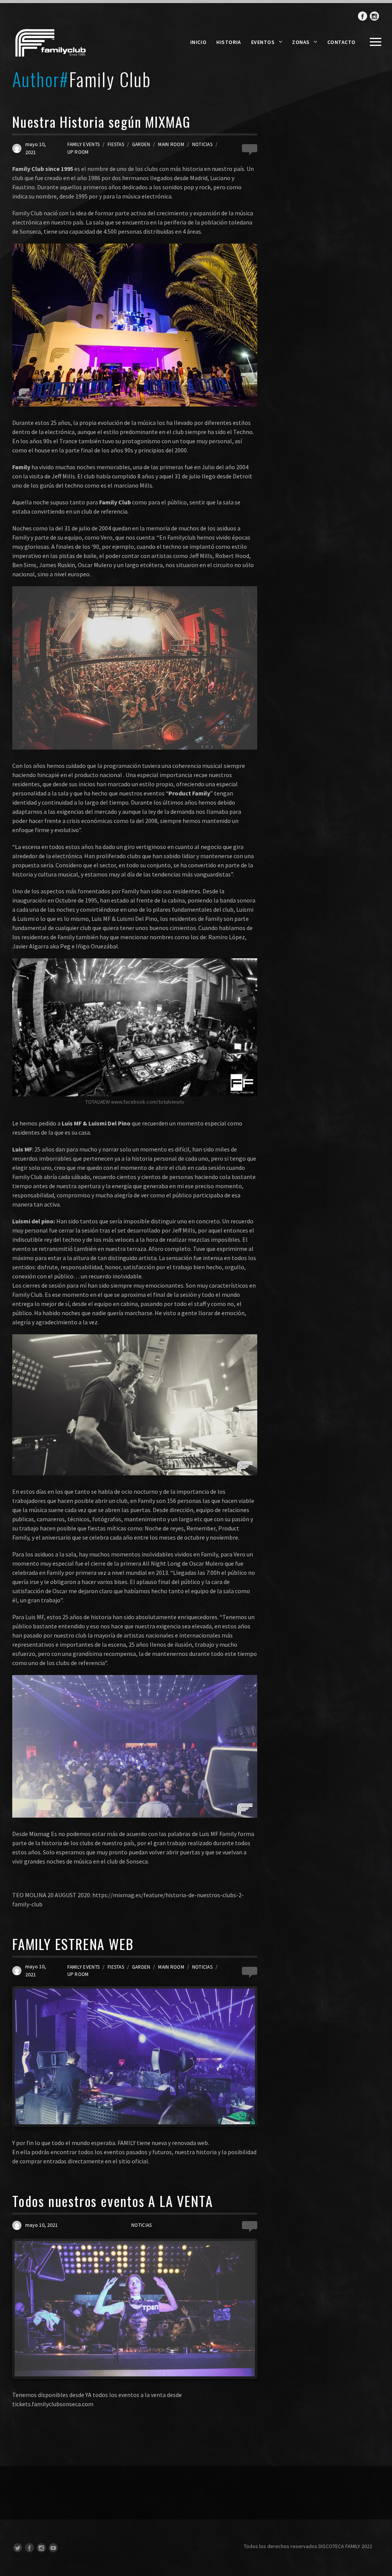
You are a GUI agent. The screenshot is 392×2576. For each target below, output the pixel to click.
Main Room (171, 144)
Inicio (198, 42)
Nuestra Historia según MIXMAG (101, 121)
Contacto (341, 42)
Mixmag (39, 1834)
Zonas (301, 42)
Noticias (202, 144)
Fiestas (116, 144)
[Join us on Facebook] (363, 16)
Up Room (78, 152)
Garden (141, 144)
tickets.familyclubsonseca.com (53, 2404)
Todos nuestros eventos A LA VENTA (113, 2201)
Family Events (83, 144)
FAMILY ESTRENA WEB (73, 1944)
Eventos (263, 42)
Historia (229, 42)
